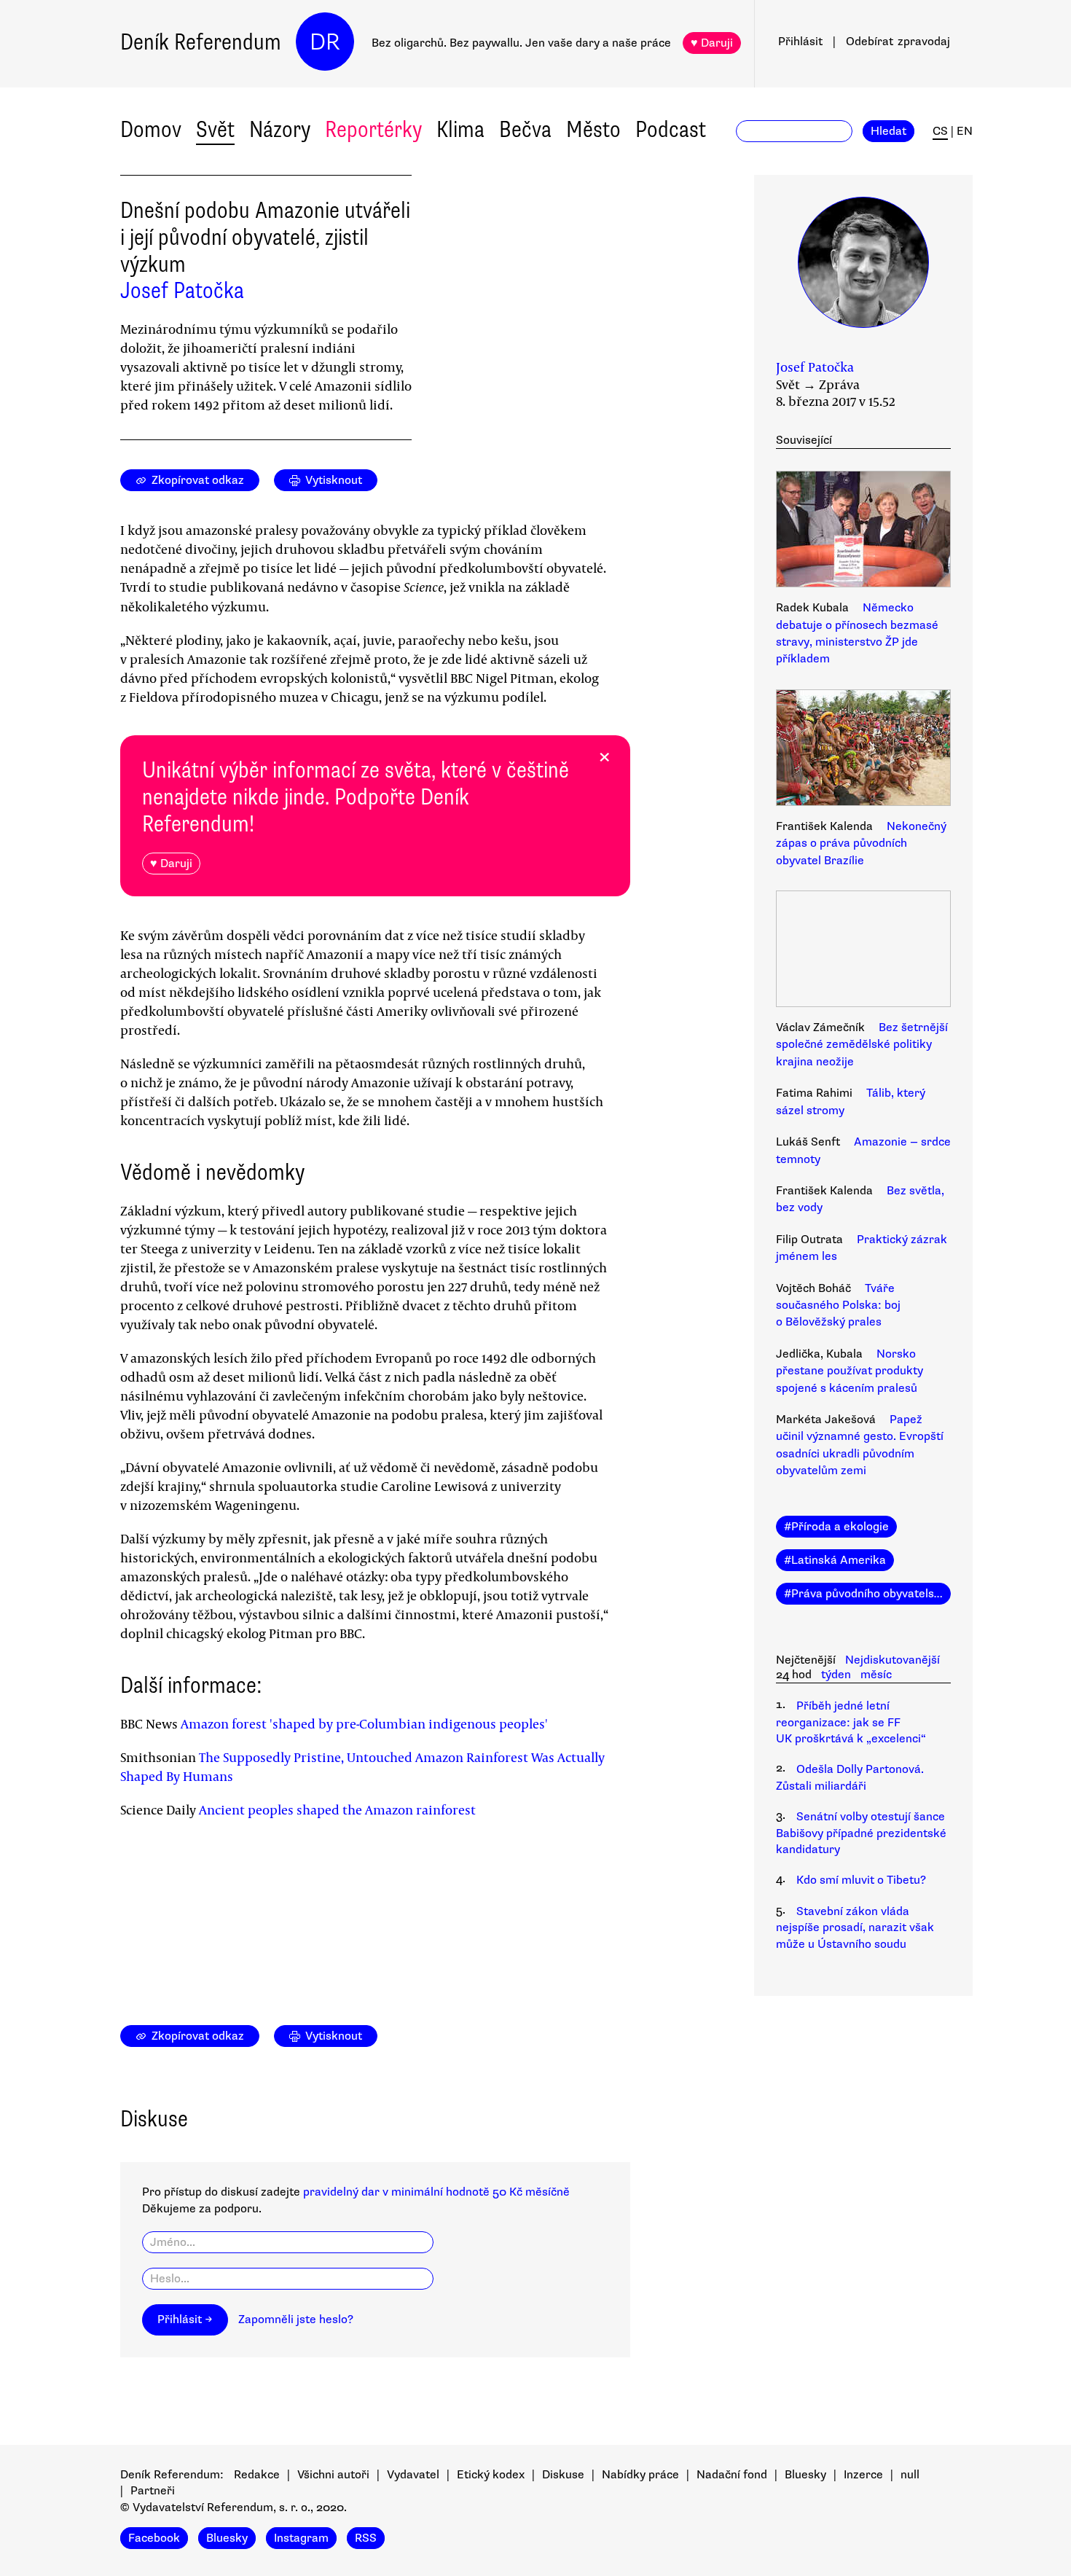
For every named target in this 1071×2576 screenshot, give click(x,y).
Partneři (153, 2491)
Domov (151, 129)
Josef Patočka (182, 290)
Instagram (301, 2538)
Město (593, 129)
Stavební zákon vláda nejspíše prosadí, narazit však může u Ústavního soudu (855, 1928)
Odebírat (898, 42)
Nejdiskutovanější (892, 1660)
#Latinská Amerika (835, 1560)
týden (836, 1675)
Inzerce (863, 2475)
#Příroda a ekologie (836, 1527)
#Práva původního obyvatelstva (867, 1594)
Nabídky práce (640, 2475)
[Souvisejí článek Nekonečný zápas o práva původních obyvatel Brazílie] (863, 750)
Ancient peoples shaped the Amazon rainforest (337, 1809)
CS (940, 131)
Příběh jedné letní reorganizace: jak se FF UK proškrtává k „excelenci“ (851, 1722)
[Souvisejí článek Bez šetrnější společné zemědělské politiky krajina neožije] (863, 951)
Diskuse (563, 2475)
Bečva (525, 129)
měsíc (876, 1675)
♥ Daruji (712, 43)
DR (325, 42)
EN (965, 131)
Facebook (154, 2538)
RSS (366, 2538)
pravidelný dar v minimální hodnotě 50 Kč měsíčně (436, 2192)
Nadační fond (732, 2475)
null (910, 2475)
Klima (460, 129)
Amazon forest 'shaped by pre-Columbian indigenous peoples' (364, 1723)
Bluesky (805, 2475)
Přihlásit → (185, 2319)
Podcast (671, 129)
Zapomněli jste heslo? (296, 2319)
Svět (215, 129)
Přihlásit (800, 42)
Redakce (257, 2475)
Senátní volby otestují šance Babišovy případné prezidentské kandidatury (861, 1833)
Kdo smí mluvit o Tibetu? (861, 1880)
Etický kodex (491, 2475)
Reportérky (373, 129)
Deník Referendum (201, 42)
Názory (280, 129)
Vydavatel (413, 2475)
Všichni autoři (333, 2475)
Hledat (888, 131)
